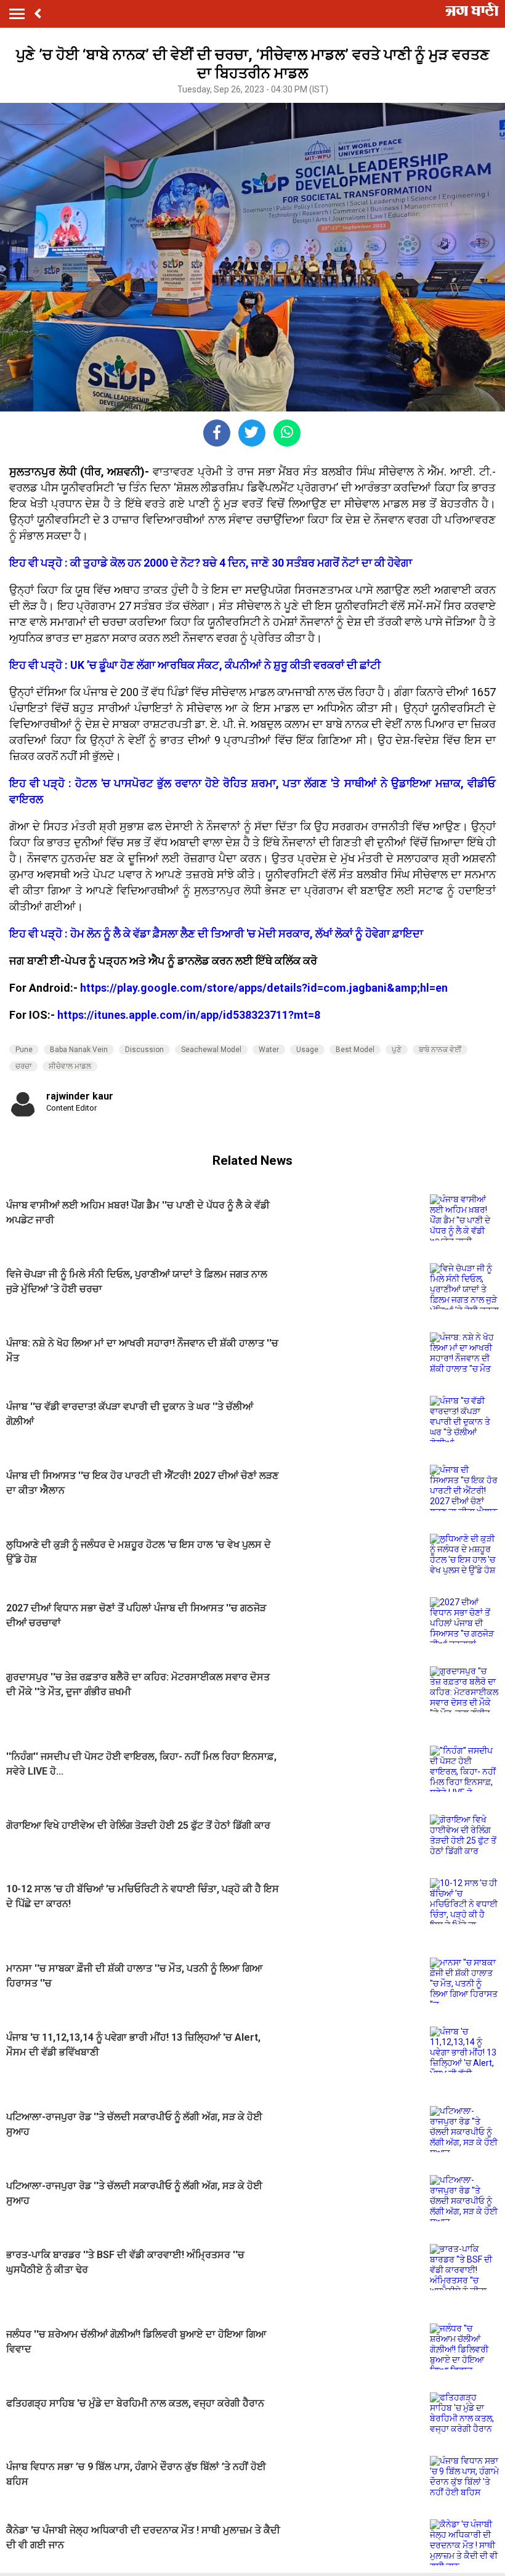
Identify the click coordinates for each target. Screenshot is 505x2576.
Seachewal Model (211, 1050)
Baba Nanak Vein (79, 1050)
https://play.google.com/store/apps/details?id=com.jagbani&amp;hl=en (264, 988)
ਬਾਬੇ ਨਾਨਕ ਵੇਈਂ (440, 1050)
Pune (24, 1050)
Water (269, 1050)
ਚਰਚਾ (23, 1066)
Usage (307, 1050)
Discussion (144, 1050)
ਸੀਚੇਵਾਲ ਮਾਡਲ (70, 1066)
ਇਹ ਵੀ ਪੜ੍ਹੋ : (38, 563)
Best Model (355, 1050)
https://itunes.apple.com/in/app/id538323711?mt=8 (189, 1015)
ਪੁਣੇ (397, 1050)
